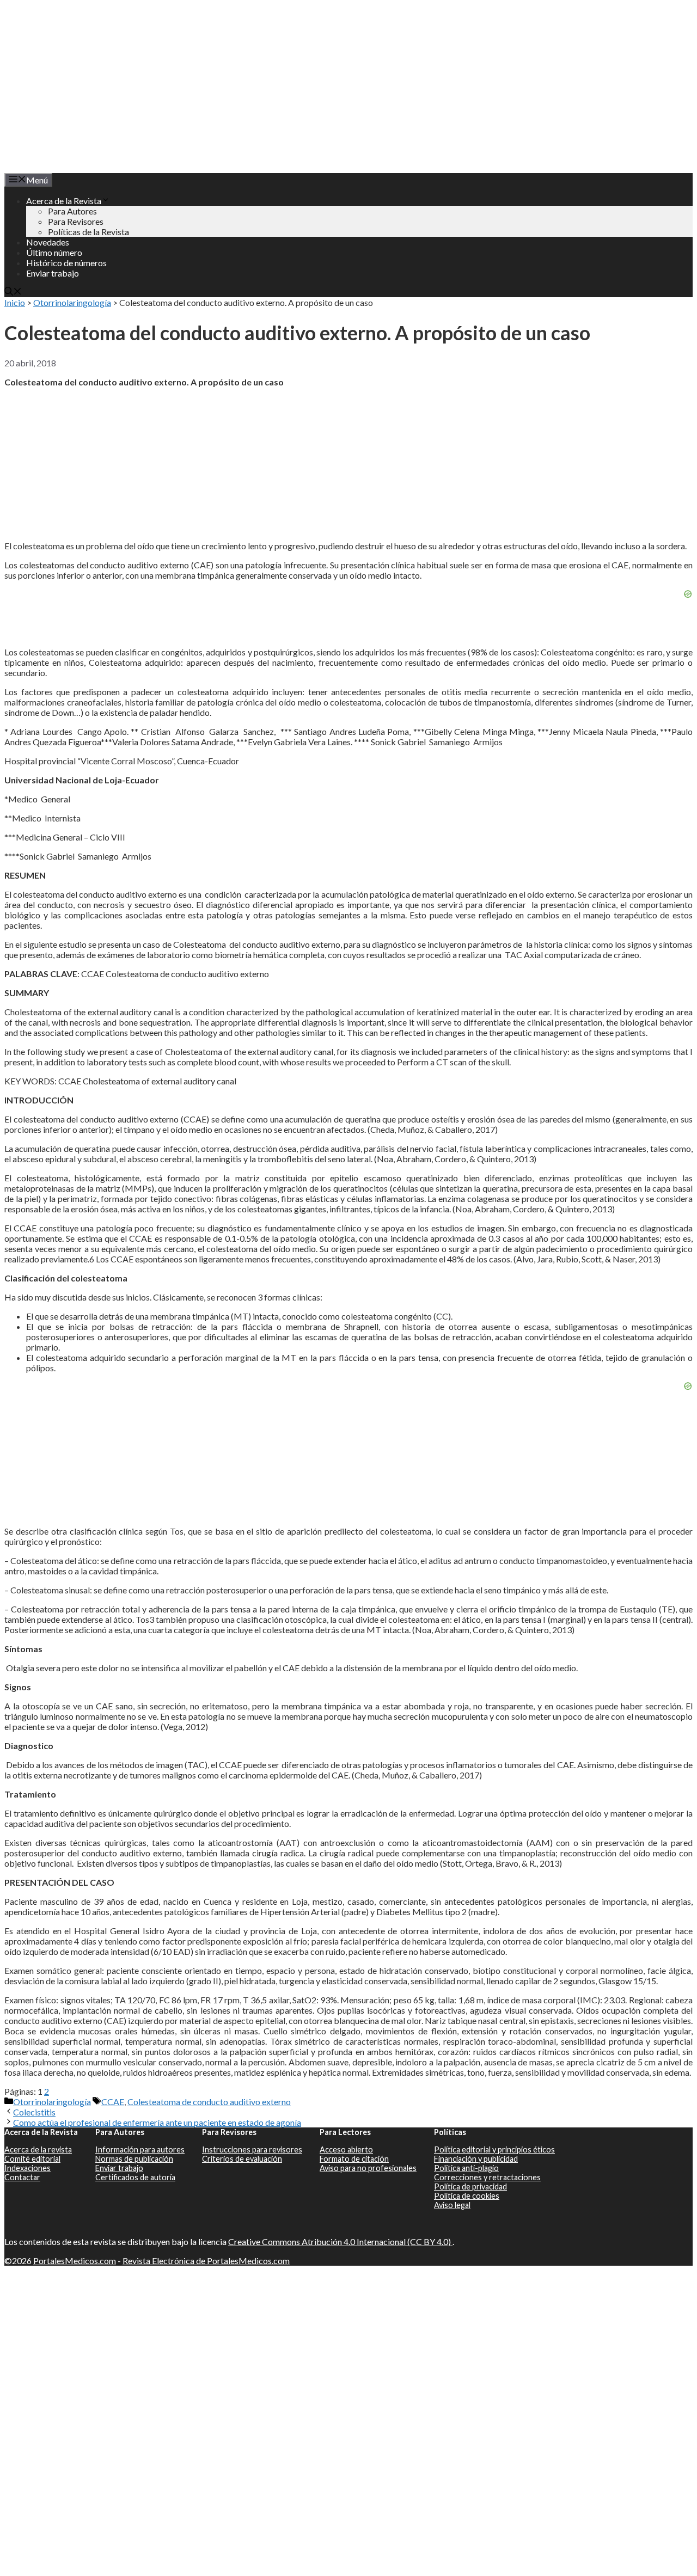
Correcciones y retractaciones (487, 2177)
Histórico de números (66, 263)
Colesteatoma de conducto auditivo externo (209, 2102)
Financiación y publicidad (476, 2159)
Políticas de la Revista (88, 232)
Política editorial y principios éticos (494, 2149)
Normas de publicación (134, 2159)
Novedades (48, 242)
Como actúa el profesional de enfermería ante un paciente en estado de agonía (157, 2122)
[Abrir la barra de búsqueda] (13, 292)
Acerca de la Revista (64, 201)
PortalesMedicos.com (75, 2261)
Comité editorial (32, 2159)
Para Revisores (76, 221)
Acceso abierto (346, 2149)
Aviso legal (452, 2205)
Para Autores (72, 211)
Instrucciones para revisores (252, 2149)
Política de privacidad (470, 2186)
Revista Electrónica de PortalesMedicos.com (206, 2261)
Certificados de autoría (135, 2177)
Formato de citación (354, 2159)
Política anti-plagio (466, 2168)
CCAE (113, 2102)
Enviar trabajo (53, 273)
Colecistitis (34, 2112)
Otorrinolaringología (72, 302)
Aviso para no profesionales (368, 2168)
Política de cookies (467, 2196)
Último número (54, 252)
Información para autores (140, 2149)
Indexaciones (27, 2168)
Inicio (15, 302)
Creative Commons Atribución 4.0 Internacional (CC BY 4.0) (340, 2241)
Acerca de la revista (38, 2149)
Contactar (22, 2177)
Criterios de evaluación (242, 2159)
